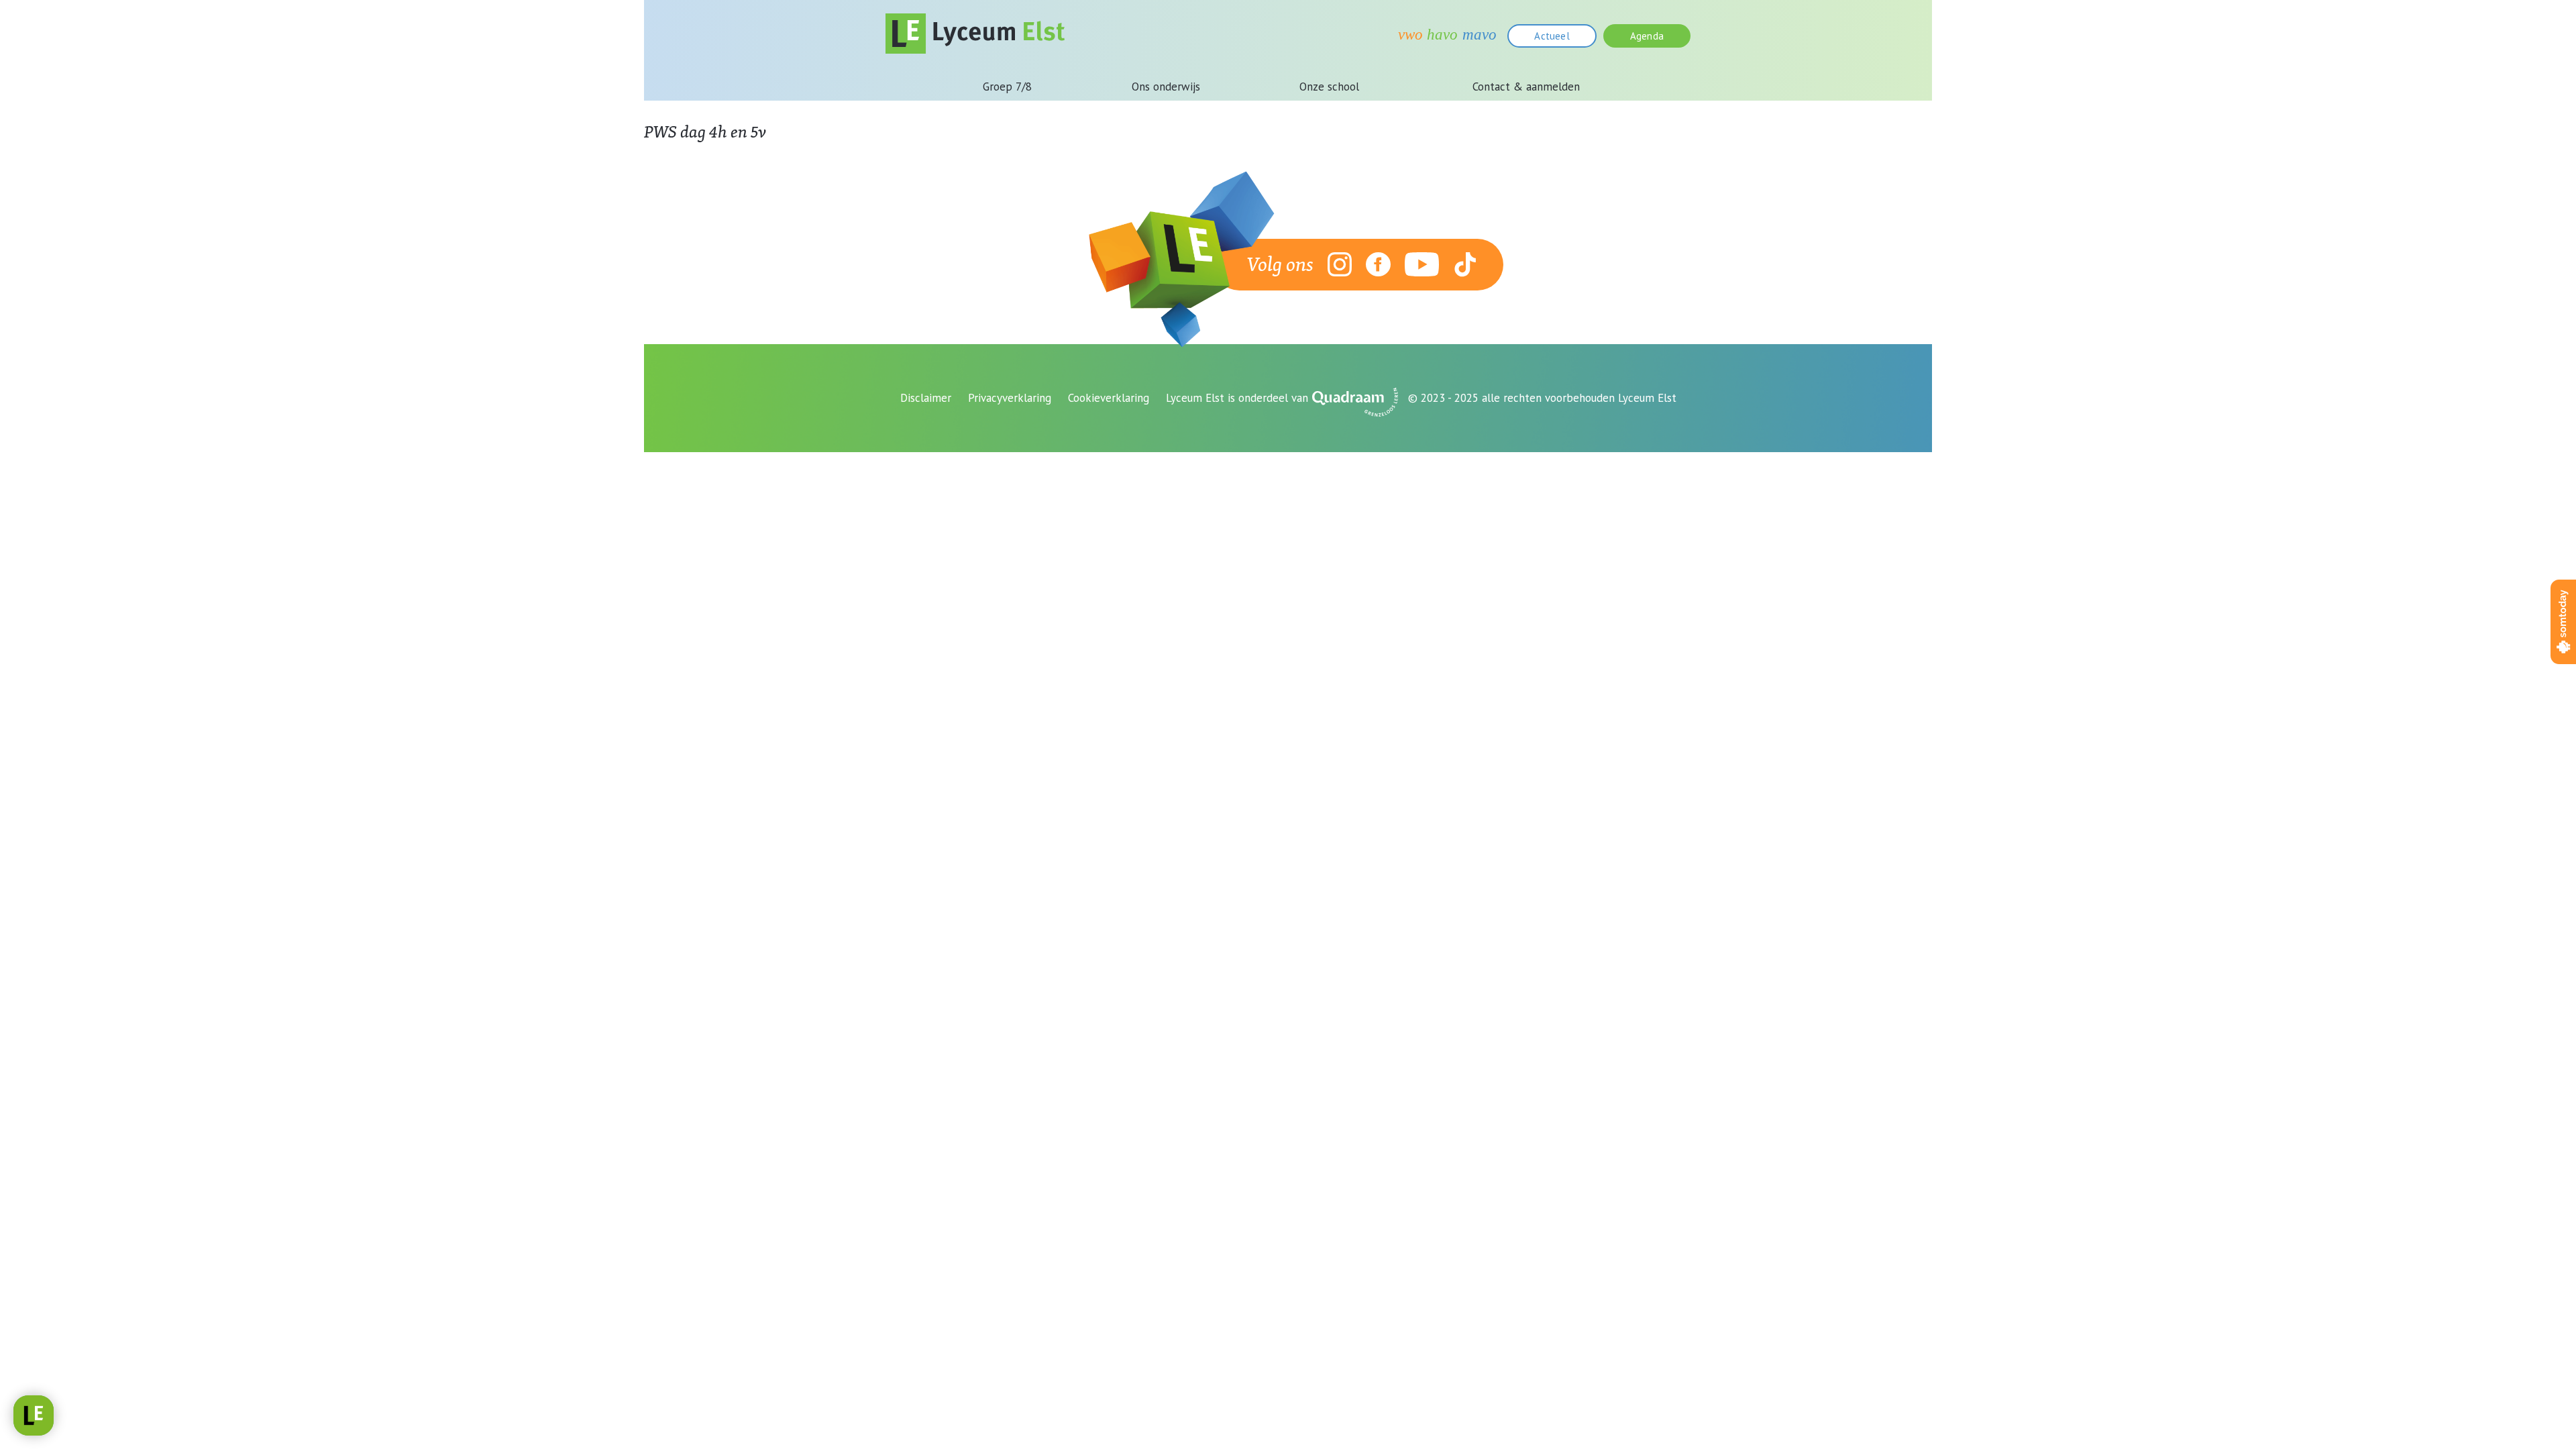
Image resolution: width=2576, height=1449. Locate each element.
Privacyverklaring (1010, 398)
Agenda (1647, 36)
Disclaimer (926, 398)
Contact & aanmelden (1526, 87)
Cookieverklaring (1109, 398)
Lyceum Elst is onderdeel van (1237, 398)
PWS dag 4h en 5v (705, 131)
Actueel (1552, 36)
